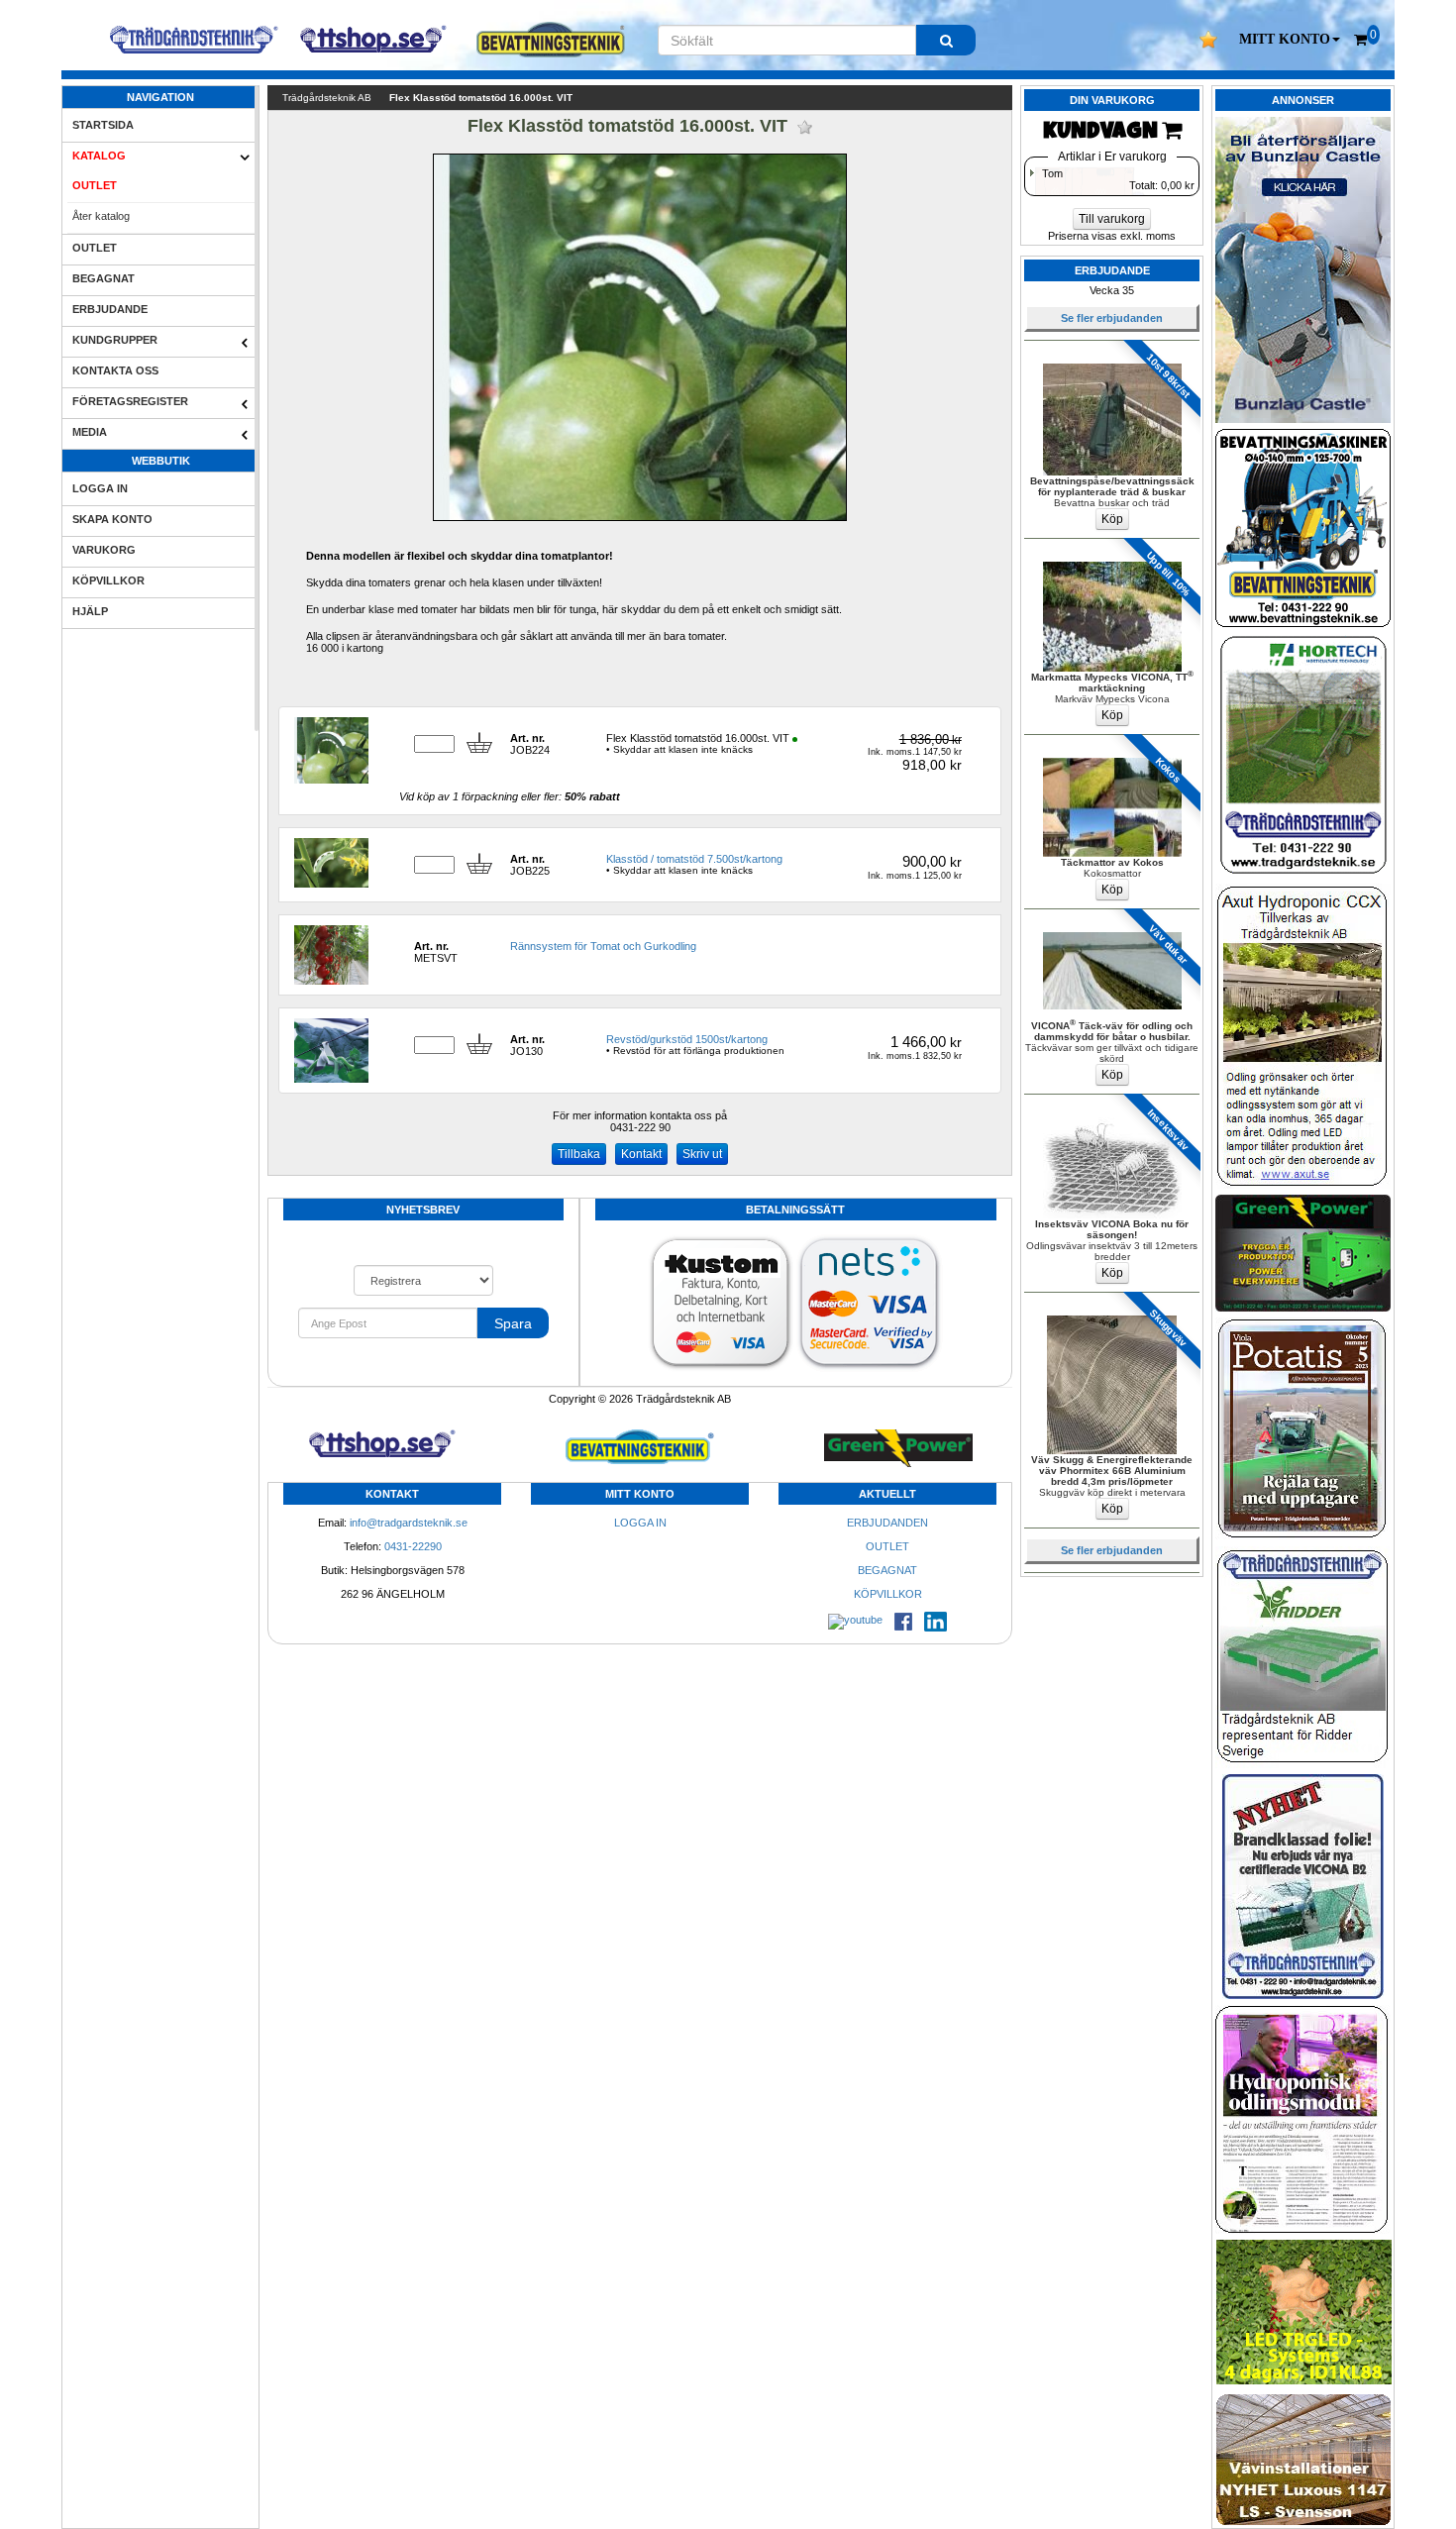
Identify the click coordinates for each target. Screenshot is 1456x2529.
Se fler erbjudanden (1112, 318)
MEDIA (90, 432)
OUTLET (95, 185)
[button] (1290, 40)
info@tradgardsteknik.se (409, 1523)
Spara (513, 1323)
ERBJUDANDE (110, 309)
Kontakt (641, 1154)
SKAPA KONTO (112, 519)
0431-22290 (413, 1546)
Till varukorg (1112, 219)
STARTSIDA (103, 125)
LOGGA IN (100, 488)
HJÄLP (90, 611)
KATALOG (99, 156)
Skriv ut (702, 1154)
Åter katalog (101, 216)
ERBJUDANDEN (887, 1523)
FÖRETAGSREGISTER (130, 401)
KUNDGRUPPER (115, 340)
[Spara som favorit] (805, 127)
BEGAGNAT (104, 278)
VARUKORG (104, 550)
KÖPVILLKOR (108, 580)
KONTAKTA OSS (115, 370)
